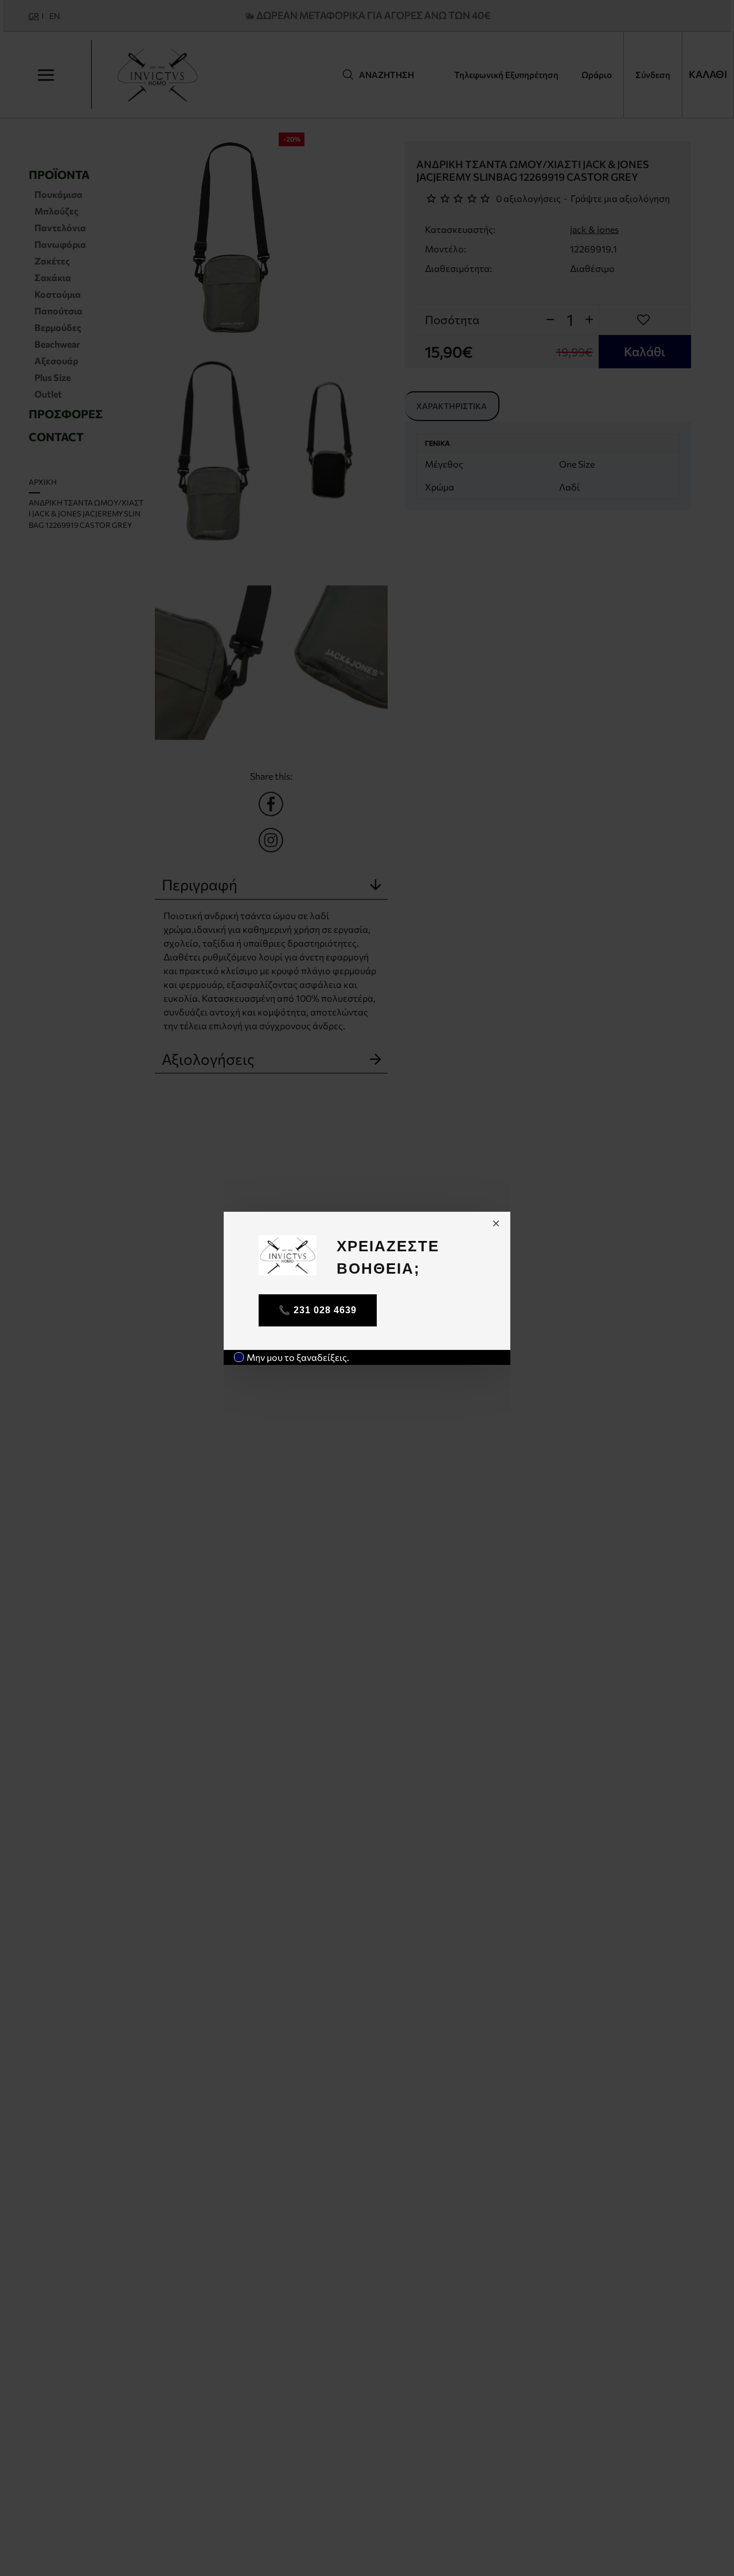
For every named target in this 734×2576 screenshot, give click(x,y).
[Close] (496, 1223)
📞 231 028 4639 (318, 1310)
